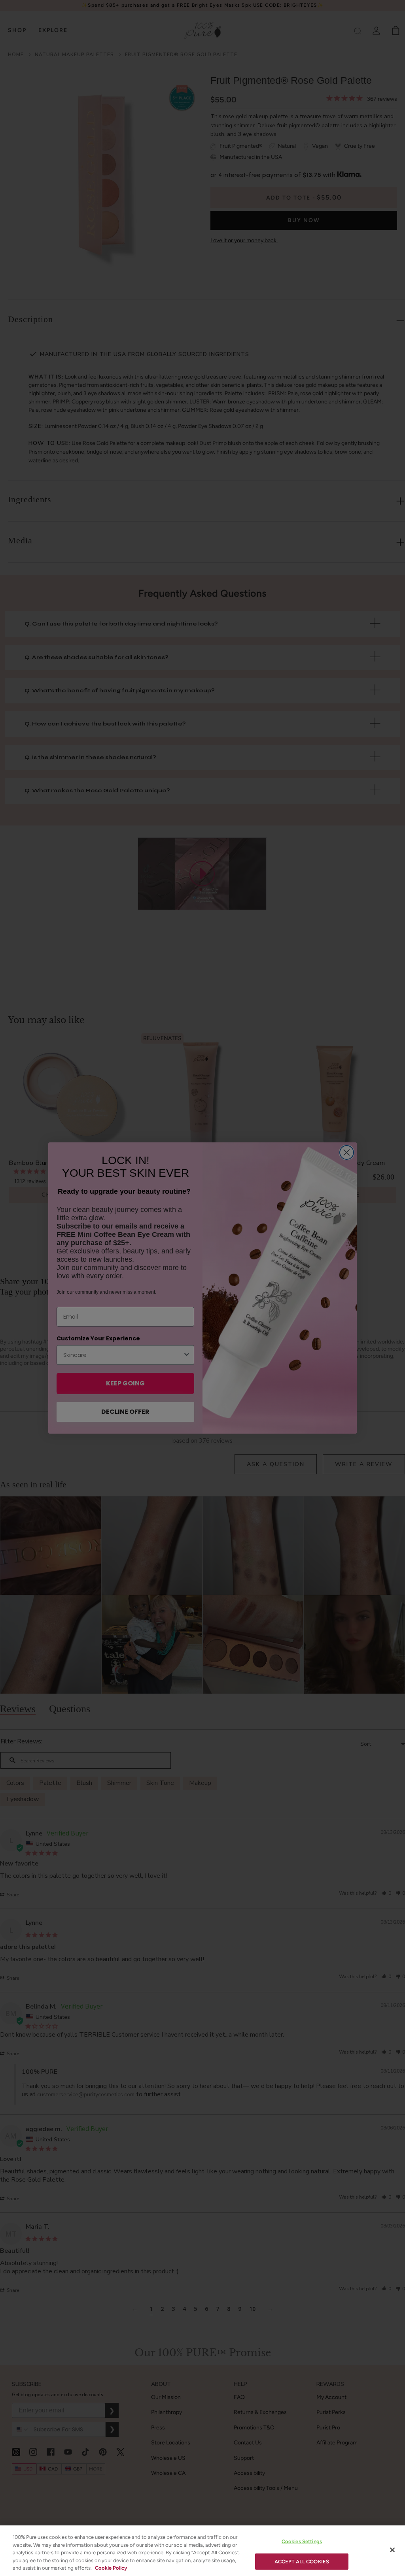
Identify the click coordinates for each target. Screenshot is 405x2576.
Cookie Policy (111, 2568)
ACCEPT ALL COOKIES (302, 2562)
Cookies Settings (302, 2541)
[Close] (392, 2550)
